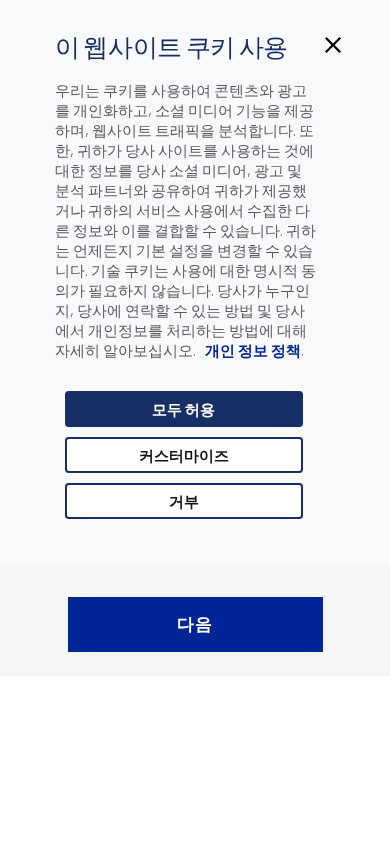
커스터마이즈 (184, 455)
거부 (184, 501)
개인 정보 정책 (251, 350)
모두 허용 (183, 409)
